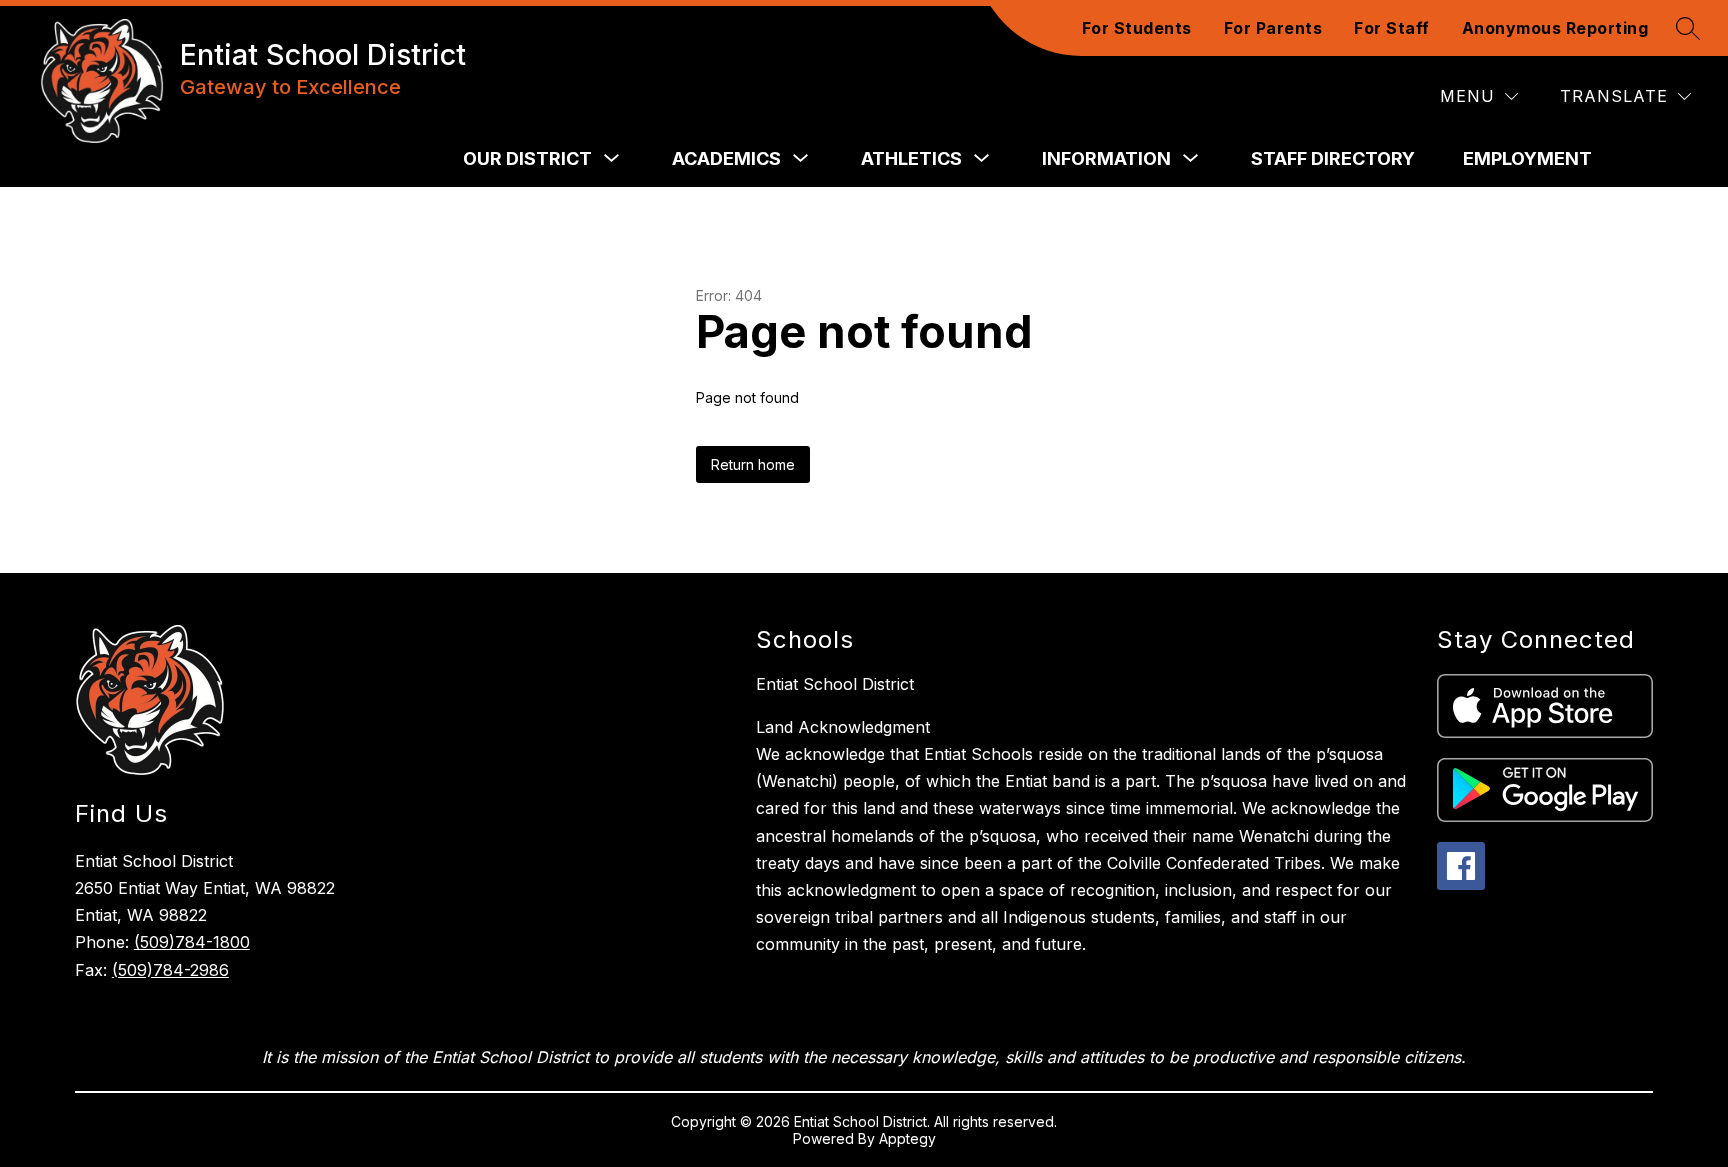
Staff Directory (1333, 158)
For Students (1137, 28)
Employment (1527, 158)
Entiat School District (835, 684)
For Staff (1392, 28)
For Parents (1273, 28)
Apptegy (907, 1138)
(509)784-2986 (170, 970)
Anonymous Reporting (1555, 28)
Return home (753, 464)
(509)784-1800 (192, 942)
